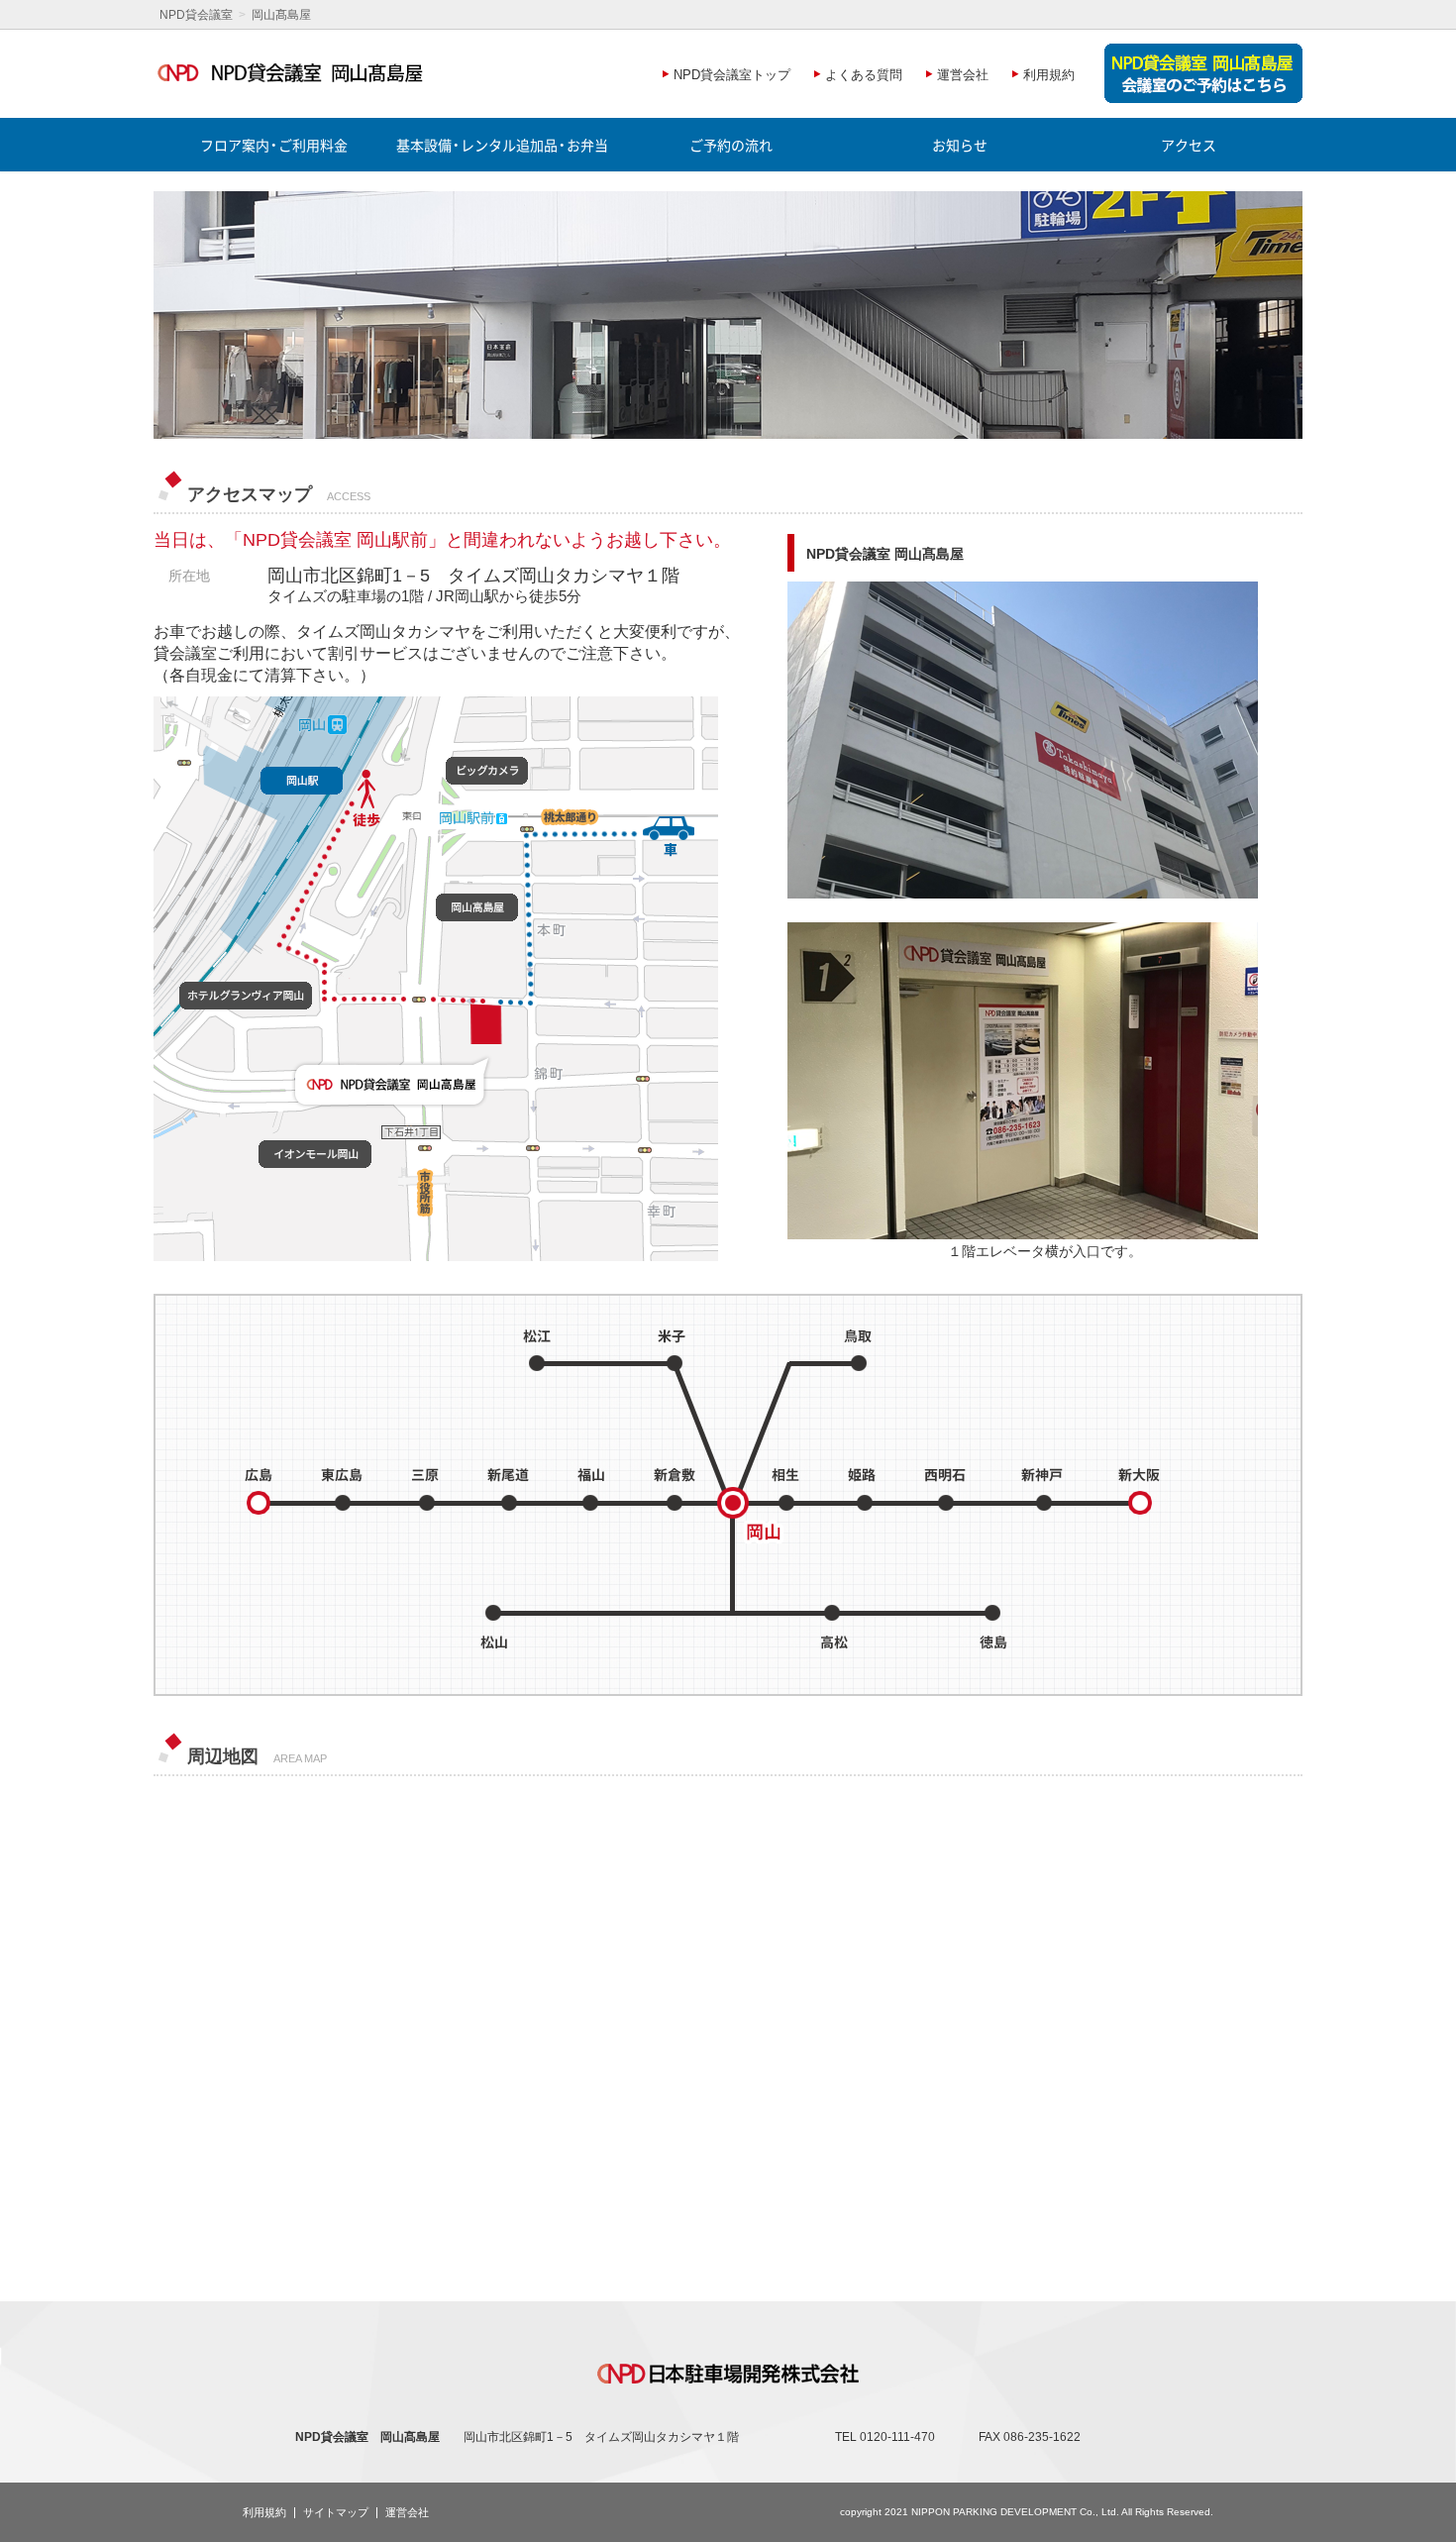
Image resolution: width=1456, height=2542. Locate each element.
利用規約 (264, 2512)
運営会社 (407, 2512)
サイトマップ (336, 2512)
